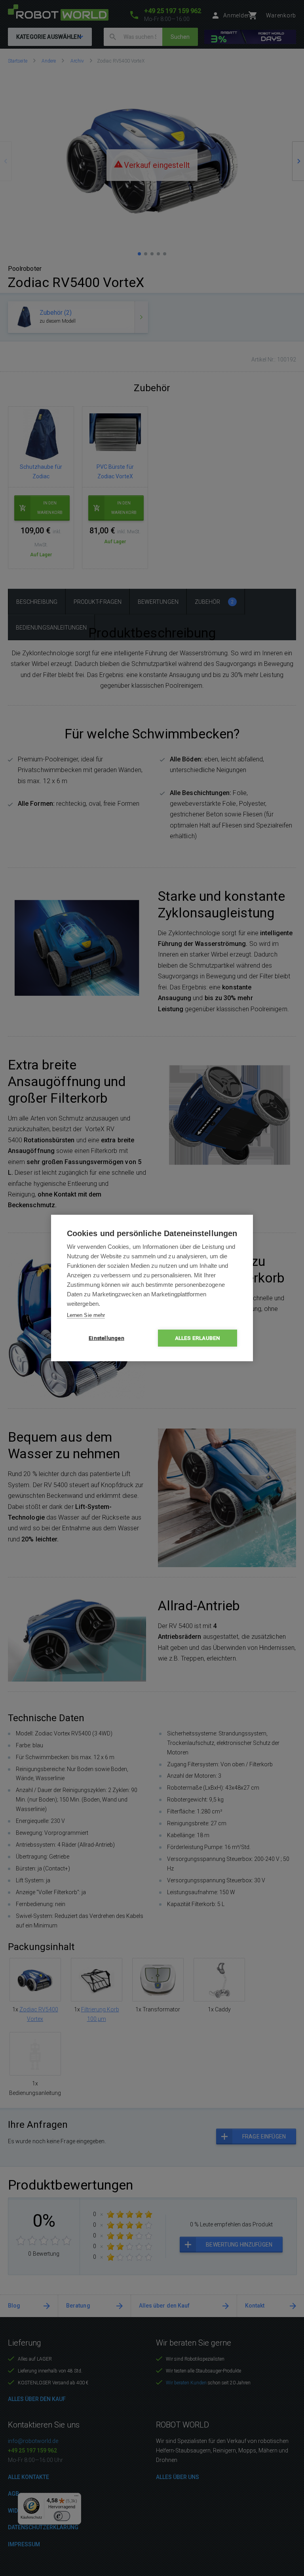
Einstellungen (106, 1338)
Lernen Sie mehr (86, 1315)
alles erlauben (198, 1338)
